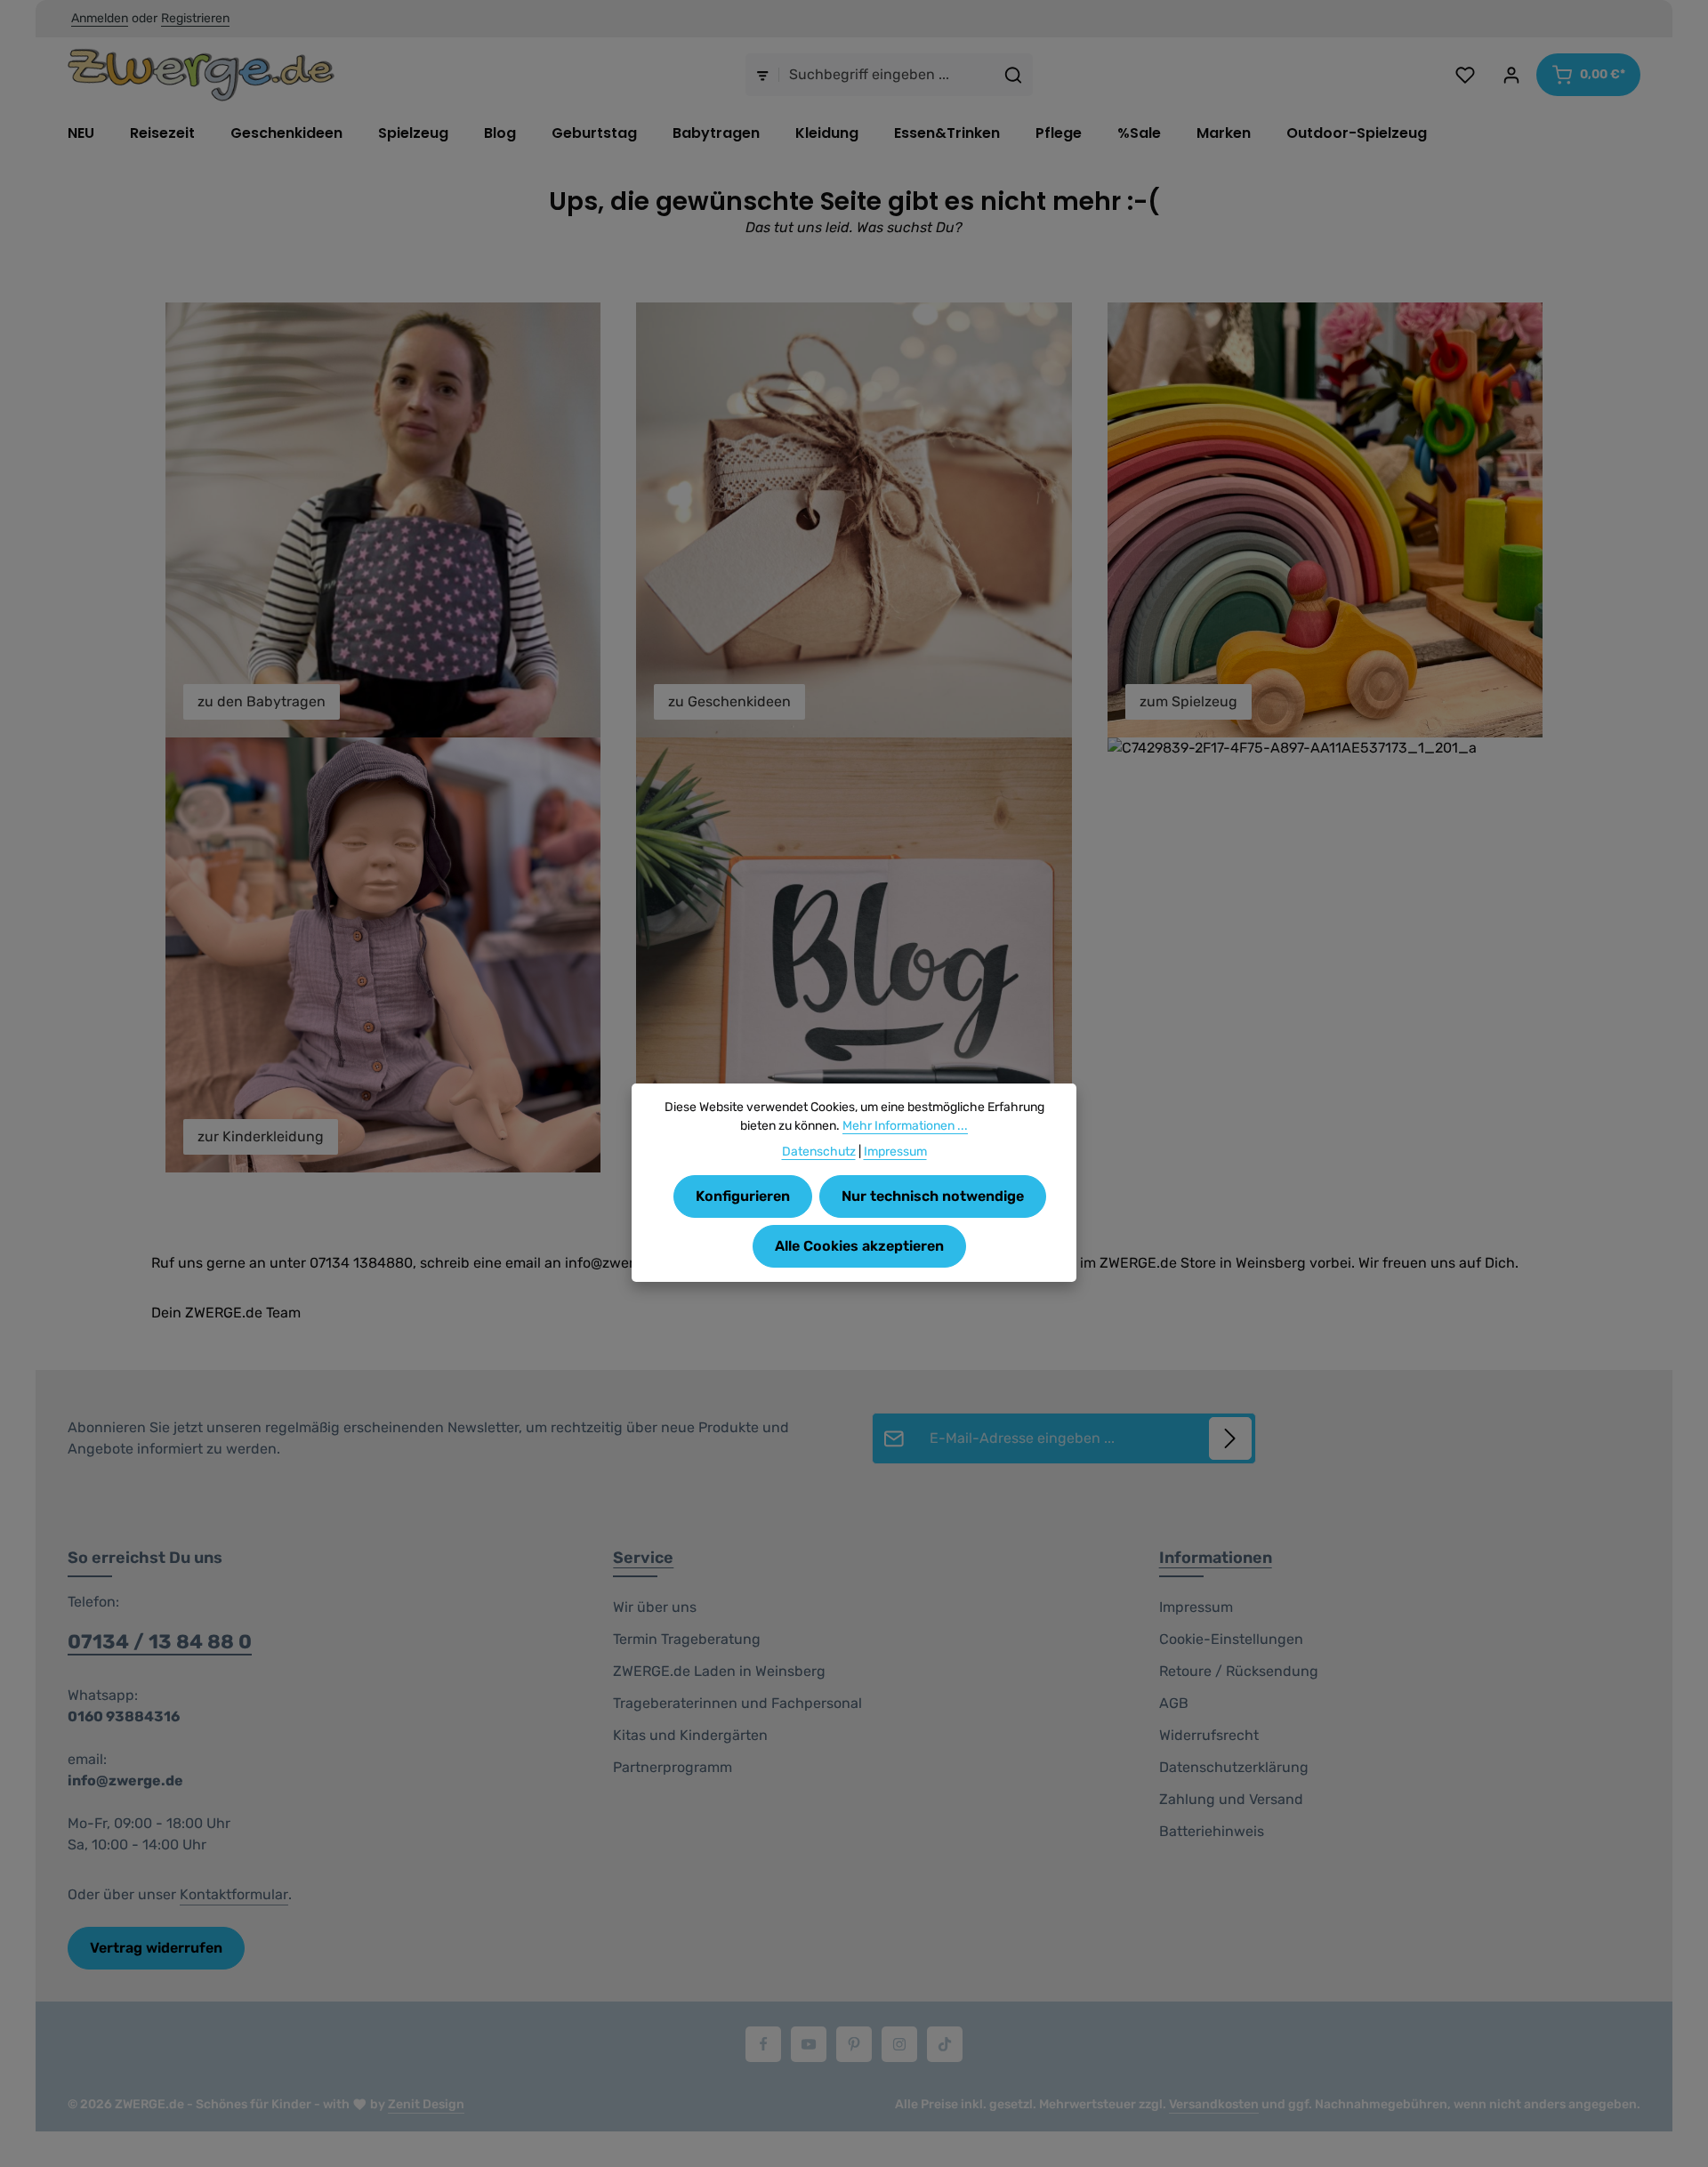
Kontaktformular (234, 1894)
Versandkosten (1214, 2104)
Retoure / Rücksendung (1239, 1671)
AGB (1174, 1703)
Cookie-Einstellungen (1231, 1639)
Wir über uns (655, 1607)
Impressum (1196, 1607)
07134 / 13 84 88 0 (160, 1642)
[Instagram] (899, 2044)
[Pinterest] (854, 2044)
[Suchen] (1014, 75)
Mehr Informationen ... (905, 1126)
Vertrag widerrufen (156, 1948)
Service (643, 1558)
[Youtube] (809, 2044)
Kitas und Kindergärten (690, 1735)
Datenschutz (819, 1152)
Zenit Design (426, 2104)
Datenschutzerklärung (1234, 1767)
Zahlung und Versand (1231, 1799)
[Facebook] (763, 2044)
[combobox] (887, 75)
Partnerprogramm (673, 1767)
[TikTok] (945, 2044)
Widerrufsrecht (1209, 1735)
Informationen (1216, 1558)
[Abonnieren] (1230, 1438)
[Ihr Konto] (1511, 75)
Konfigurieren (743, 1196)
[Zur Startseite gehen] (201, 75)
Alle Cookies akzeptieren (859, 1246)
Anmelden (100, 19)
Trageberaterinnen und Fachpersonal (737, 1703)
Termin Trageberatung (687, 1639)
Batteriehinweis (1212, 1831)
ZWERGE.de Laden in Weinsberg (719, 1671)
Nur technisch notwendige (933, 1196)
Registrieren (195, 19)
